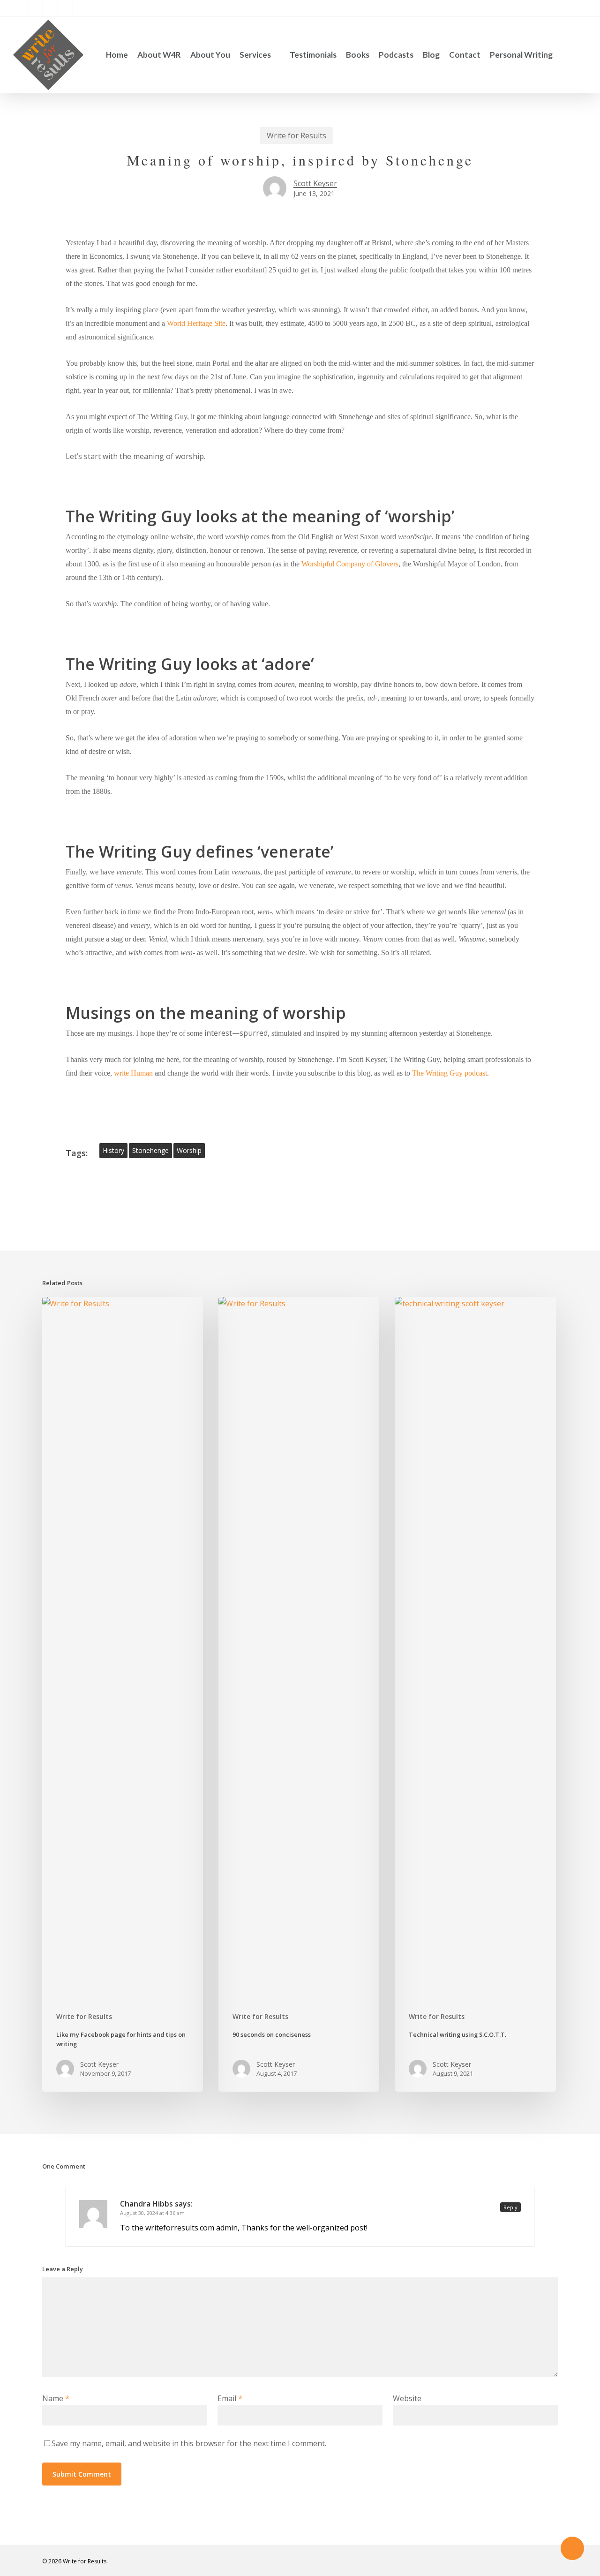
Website (407, 2398)
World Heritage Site (196, 323)
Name (56, 2398)
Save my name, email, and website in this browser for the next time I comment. (189, 2443)
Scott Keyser (315, 183)
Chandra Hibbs (146, 2204)
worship (189, 1150)
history (113, 1150)
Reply (510, 2207)
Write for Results (296, 136)
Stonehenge (150, 1150)
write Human (133, 1073)
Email (230, 2398)
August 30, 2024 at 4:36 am (152, 2213)
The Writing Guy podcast (450, 1073)
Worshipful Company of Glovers (350, 564)
